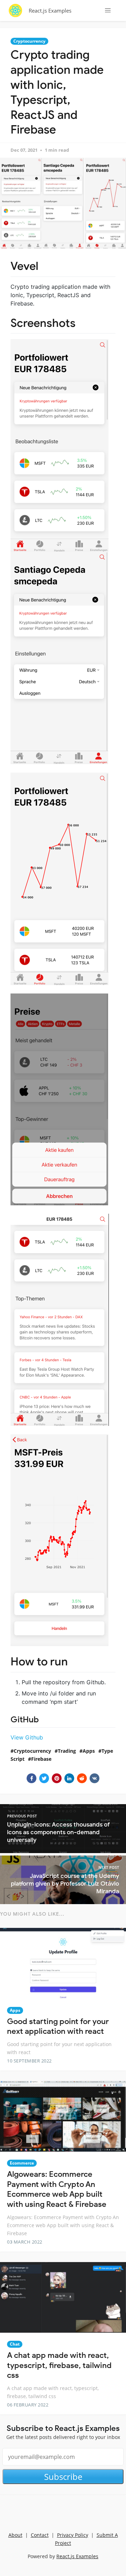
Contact (40, 2535)
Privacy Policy (73, 2535)
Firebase (41, 1759)
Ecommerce (22, 2163)
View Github (27, 1737)
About (15, 2535)
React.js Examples (50, 10)
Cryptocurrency (29, 41)
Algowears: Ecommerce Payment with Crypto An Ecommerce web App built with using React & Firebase (57, 2189)
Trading (67, 1751)
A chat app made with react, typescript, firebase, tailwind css (59, 2365)
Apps (89, 1751)
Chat (15, 2344)
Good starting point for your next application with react (58, 2026)
